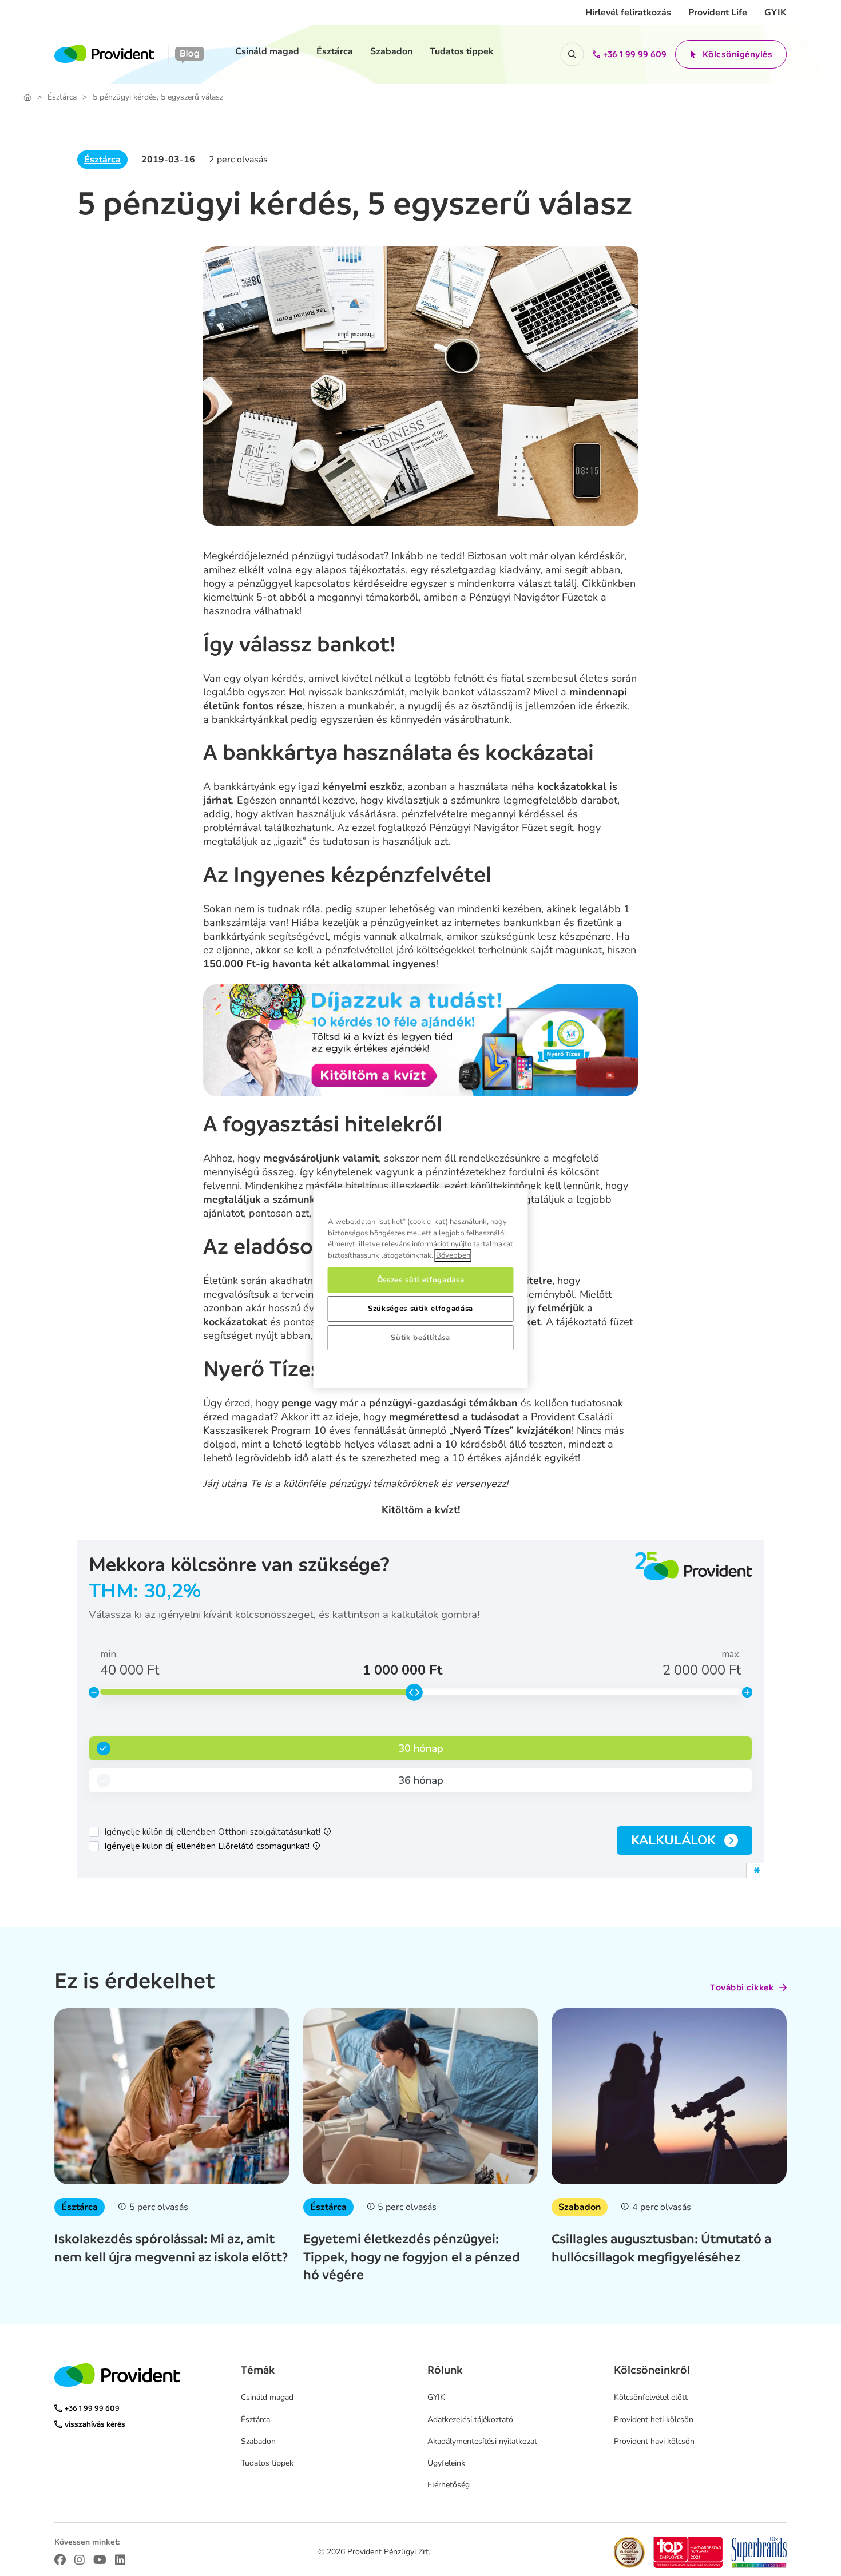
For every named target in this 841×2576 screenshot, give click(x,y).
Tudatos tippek (462, 51)
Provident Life (718, 13)
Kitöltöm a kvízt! (421, 1510)
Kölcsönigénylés (738, 54)
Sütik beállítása (420, 1338)
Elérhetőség (449, 2485)
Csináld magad (267, 51)
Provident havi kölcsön (654, 2441)
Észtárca (335, 51)
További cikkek (742, 1987)
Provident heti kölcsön (654, 2420)
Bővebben (453, 1255)
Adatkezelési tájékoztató (470, 2420)
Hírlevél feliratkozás (628, 13)
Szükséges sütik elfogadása (420, 1309)
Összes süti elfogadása (420, 1280)
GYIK (775, 13)
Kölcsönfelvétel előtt (651, 2397)
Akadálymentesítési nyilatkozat (482, 2441)
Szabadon (391, 51)
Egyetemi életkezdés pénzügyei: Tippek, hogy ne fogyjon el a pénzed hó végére (412, 2256)
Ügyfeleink (446, 2463)
